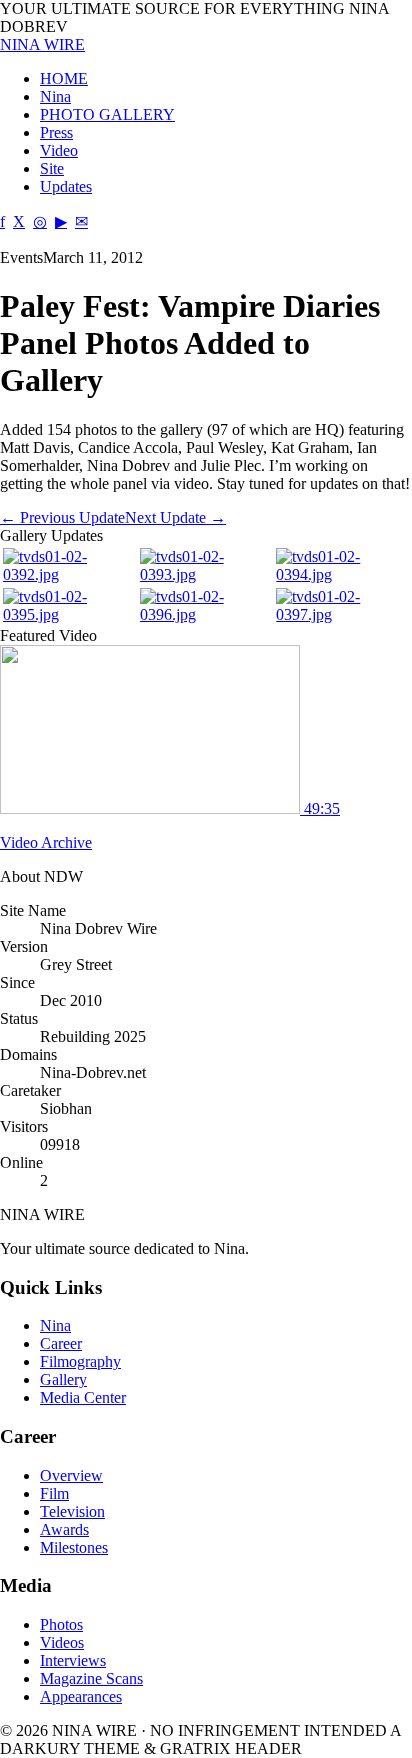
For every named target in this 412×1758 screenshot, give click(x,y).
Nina (55, 96)
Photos (61, 1624)
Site (52, 168)
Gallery (63, 1379)
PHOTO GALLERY (107, 114)
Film (54, 1493)
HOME (64, 78)
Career (61, 1343)
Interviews (73, 1660)
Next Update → (175, 517)
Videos (62, 1642)
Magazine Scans (91, 1678)
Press (56, 132)
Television (72, 1511)
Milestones (74, 1547)
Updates (66, 186)
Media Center (83, 1397)
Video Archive (46, 842)
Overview (71, 1475)
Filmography (80, 1361)
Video (59, 150)
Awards (64, 1529)
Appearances (81, 1696)
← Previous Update (62, 517)
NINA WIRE (42, 44)
